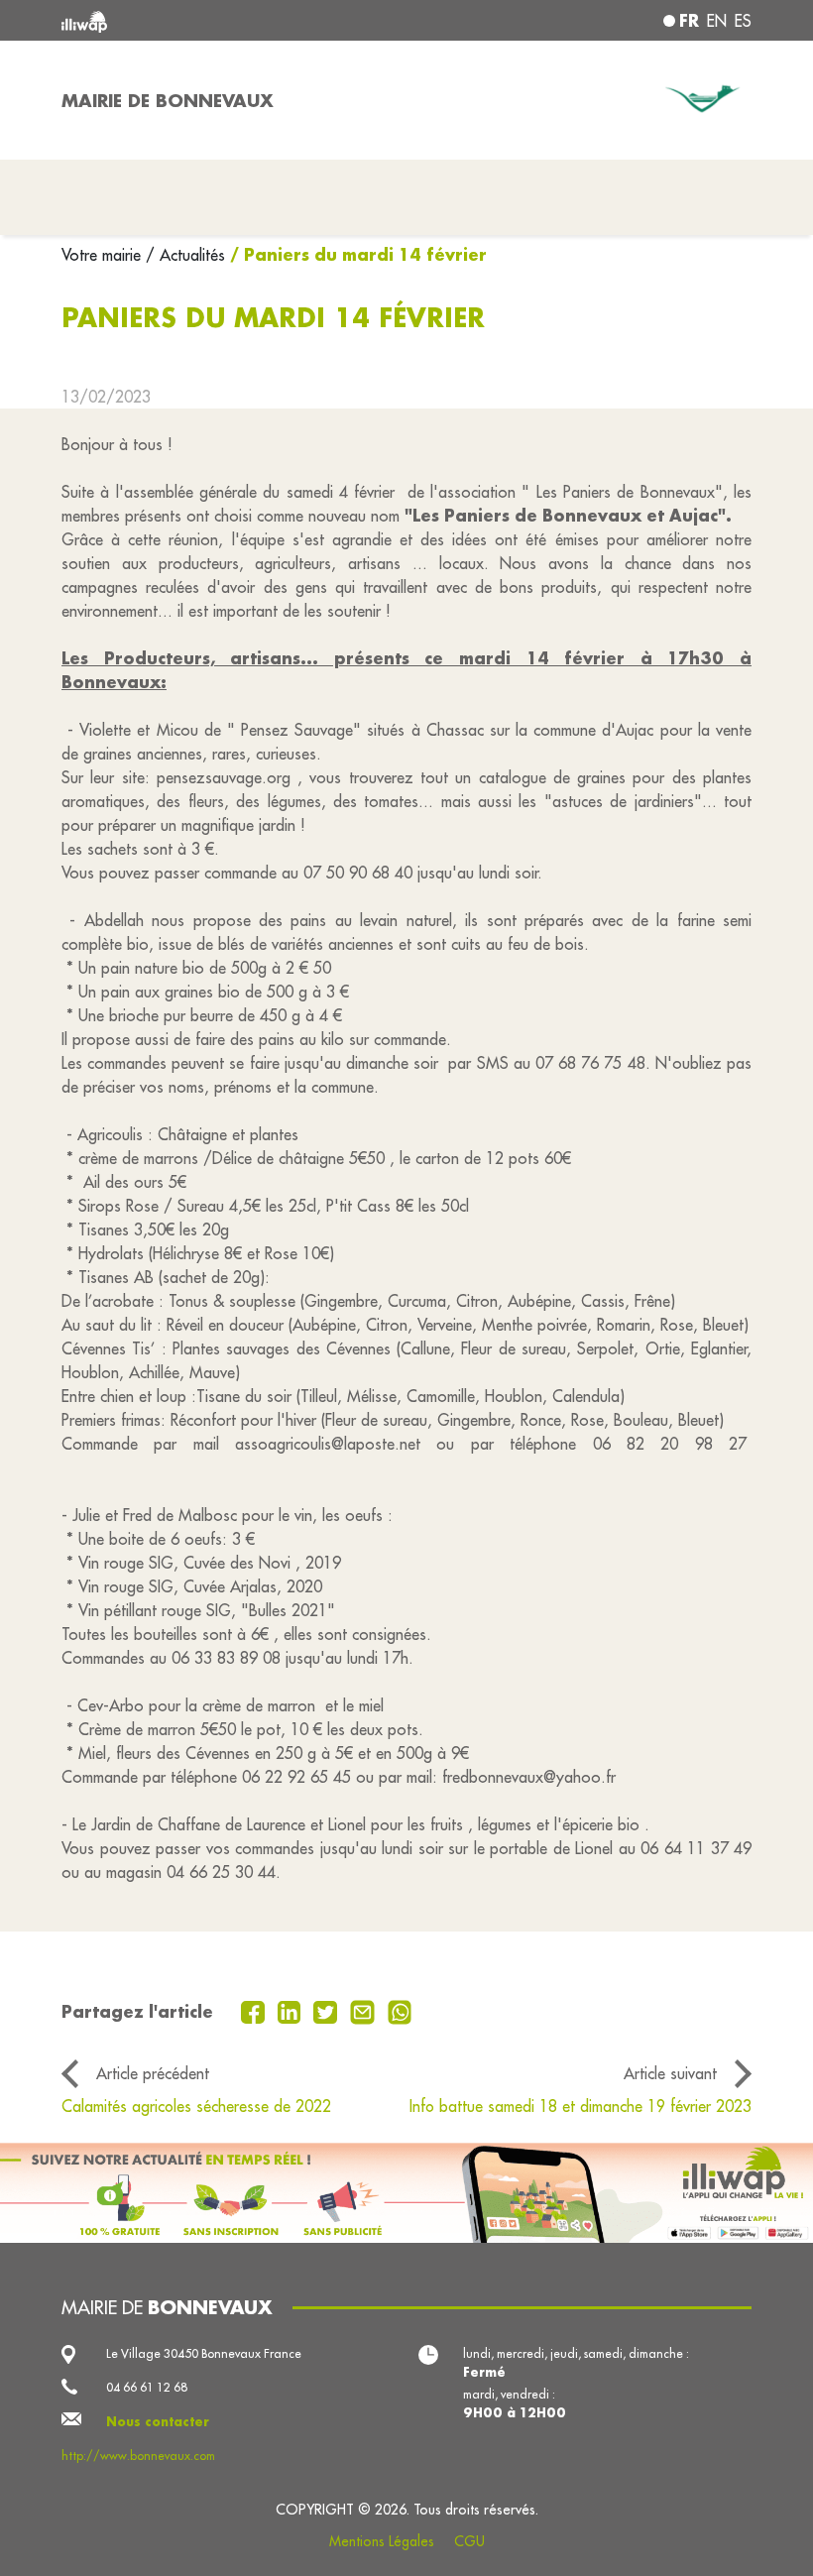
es (743, 21)
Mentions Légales (382, 2541)
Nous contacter (158, 2421)
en (717, 21)
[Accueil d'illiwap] (198, 20)
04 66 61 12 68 (147, 2387)
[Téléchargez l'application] (406, 2193)
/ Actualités (185, 255)
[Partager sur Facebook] (255, 2011)
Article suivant (670, 2073)
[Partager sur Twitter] (328, 2011)
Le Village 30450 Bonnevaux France (204, 2353)
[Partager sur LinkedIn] (292, 2011)
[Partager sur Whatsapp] (400, 2011)
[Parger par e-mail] (365, 2011)
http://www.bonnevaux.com (138, 2456)
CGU (469, 2541)
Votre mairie (104, 255)
